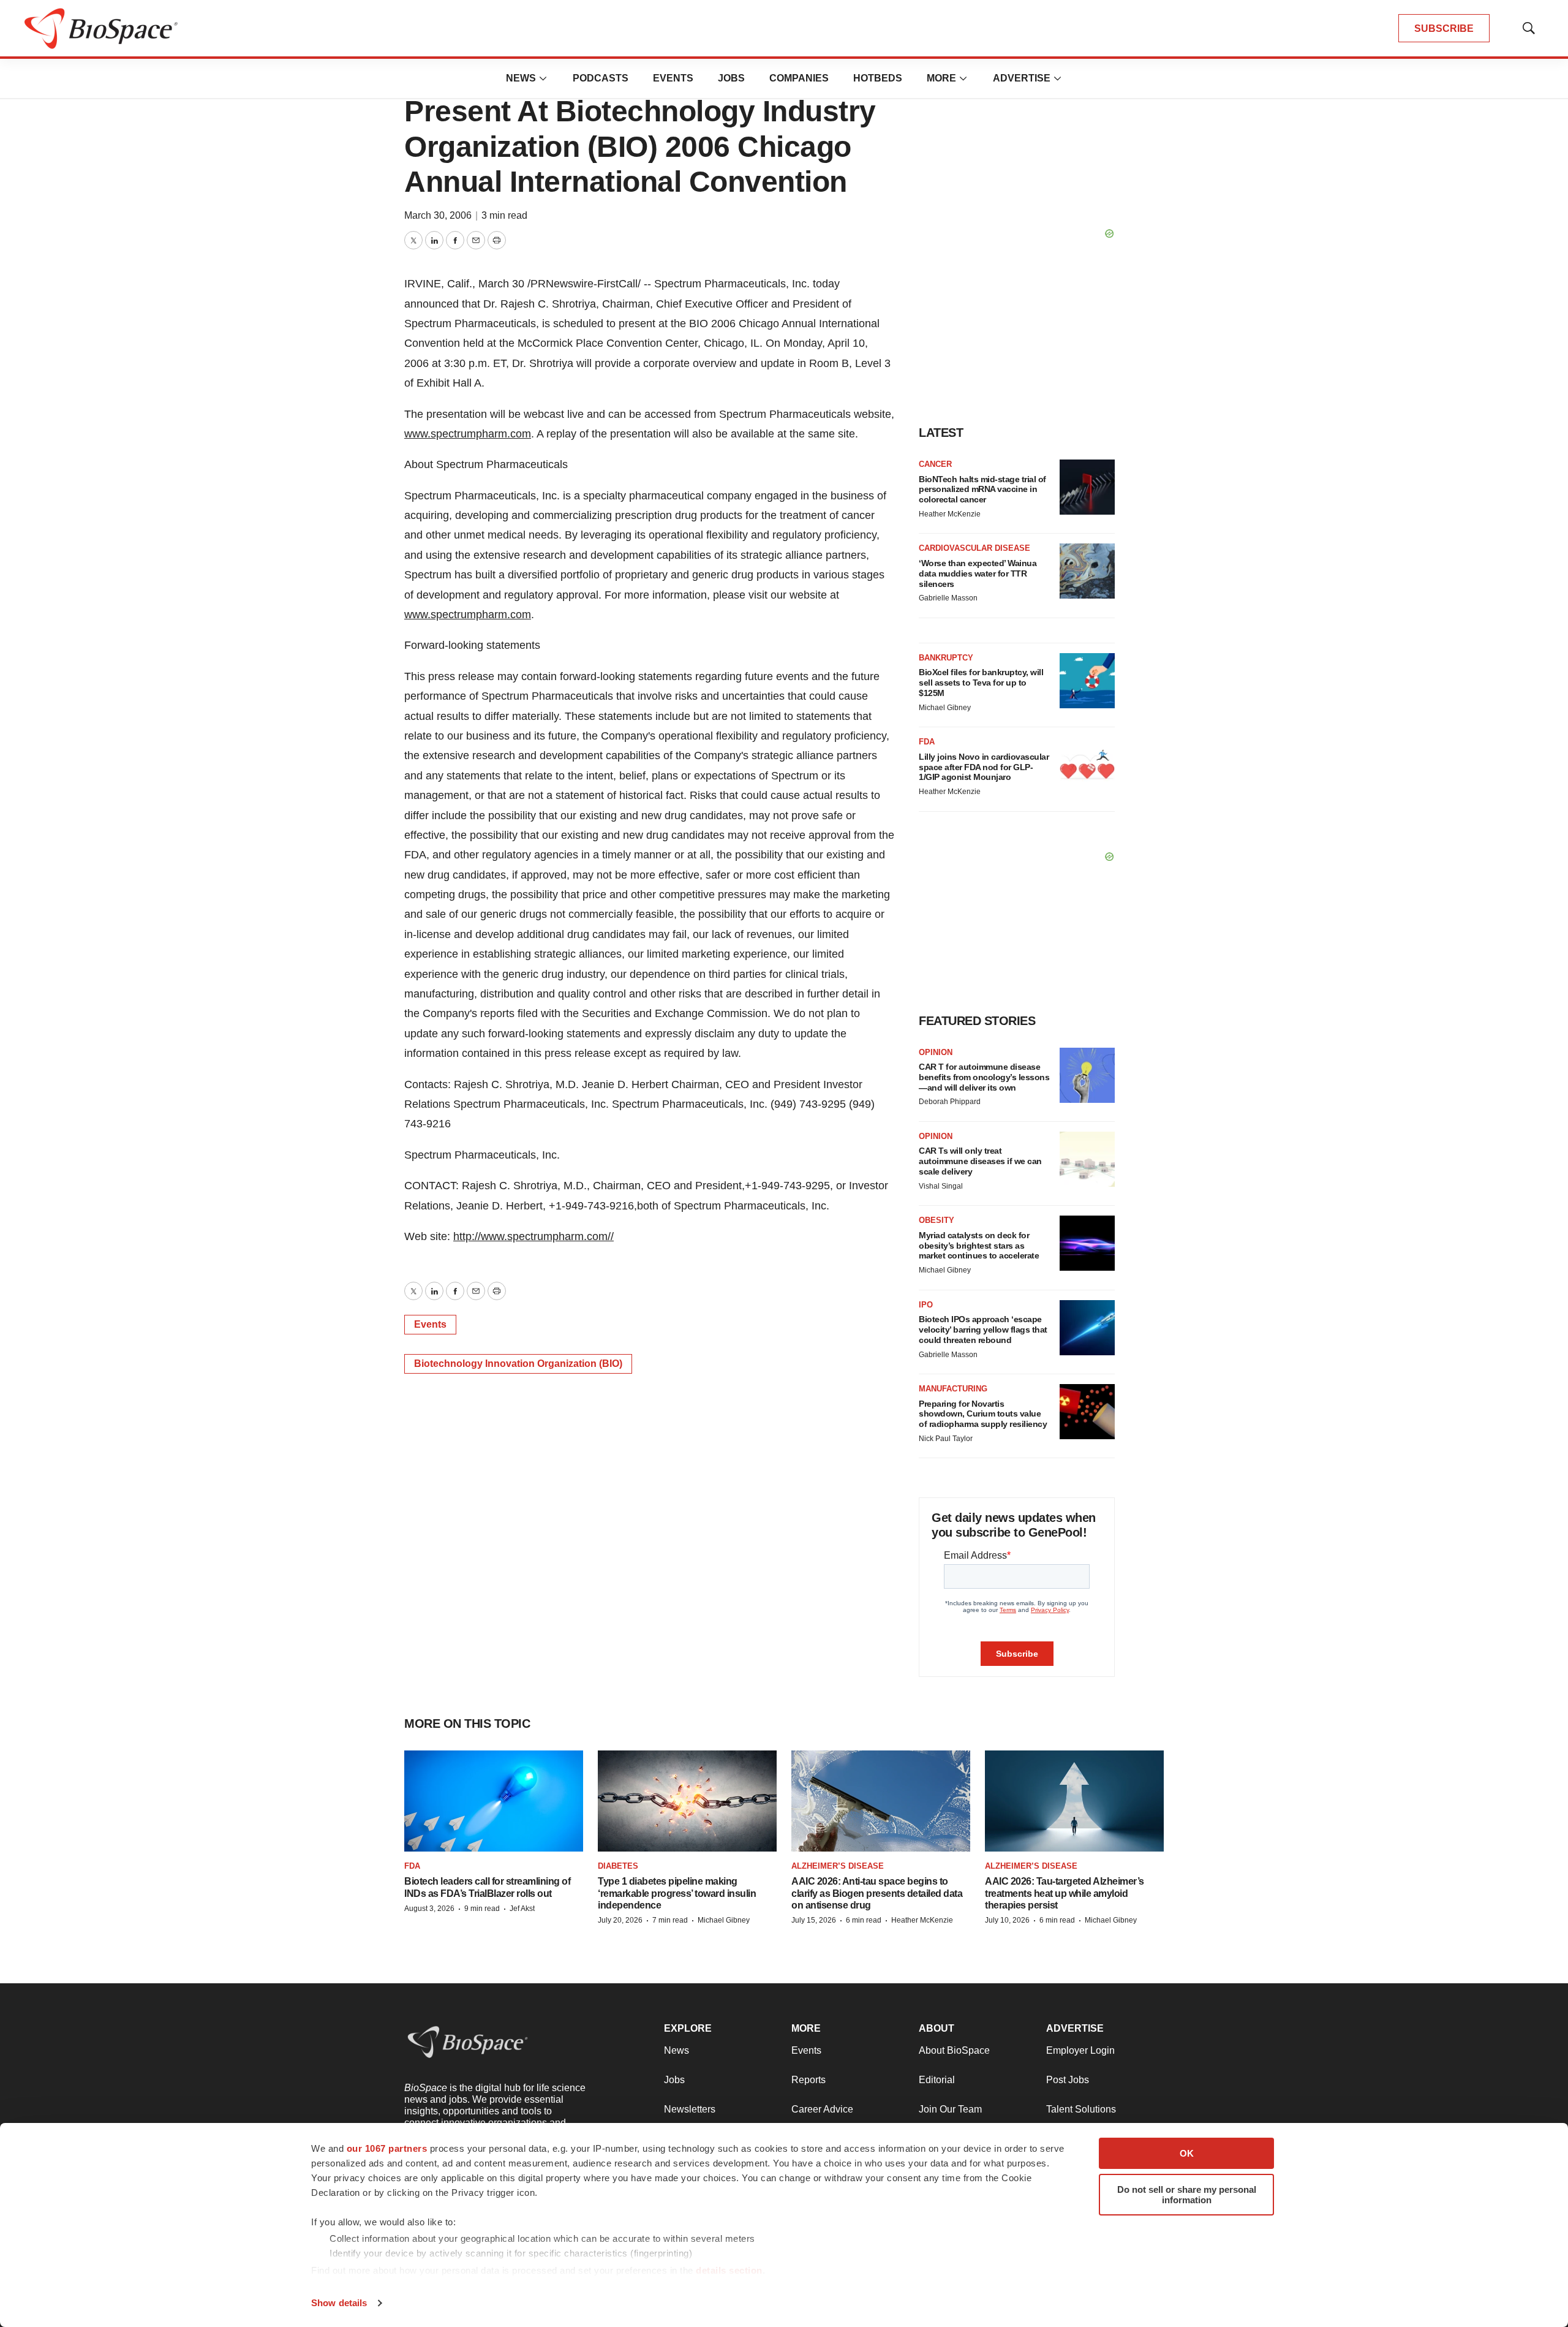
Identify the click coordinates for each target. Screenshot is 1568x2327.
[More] (543, 78)
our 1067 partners (387, 2148)
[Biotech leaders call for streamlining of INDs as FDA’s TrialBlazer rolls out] (494, 1801)
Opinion (936, 1052)
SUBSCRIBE (1444, 28)
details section (729, 2270)
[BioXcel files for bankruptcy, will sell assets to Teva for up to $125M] (1087, 681)
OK (1187, 2153)
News (521, 78)
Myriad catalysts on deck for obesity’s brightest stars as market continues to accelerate (979, 1246)
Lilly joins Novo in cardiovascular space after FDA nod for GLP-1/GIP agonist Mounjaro (984, 767)
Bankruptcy (946, 658)
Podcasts (601, 78)
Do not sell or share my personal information (1187, 2195)
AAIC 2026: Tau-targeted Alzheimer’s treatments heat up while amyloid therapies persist (1065, 1893)
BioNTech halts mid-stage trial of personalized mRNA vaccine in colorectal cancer (982, 490)
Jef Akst (522, 1909)
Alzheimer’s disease (838, 1866)
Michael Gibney (945, 708)
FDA (927, 742)
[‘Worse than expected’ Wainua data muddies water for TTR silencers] (1087, 571)
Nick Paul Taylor (946, 1439)
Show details (339, 2303)
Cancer (935, 464)
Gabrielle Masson (948, 598)
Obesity (937, 1220)
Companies (799, 78)
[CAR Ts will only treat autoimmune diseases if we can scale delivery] (1087, 1159)
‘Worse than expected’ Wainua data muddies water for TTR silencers (978, 573)
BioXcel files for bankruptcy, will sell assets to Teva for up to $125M (981, 683)
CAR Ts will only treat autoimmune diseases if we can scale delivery (980, 1161)
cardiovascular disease (974, 548)
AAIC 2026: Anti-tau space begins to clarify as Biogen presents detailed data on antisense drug (877, 1893)
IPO (926, 1305)
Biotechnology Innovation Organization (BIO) (518, 1364)
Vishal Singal (941, 1186)
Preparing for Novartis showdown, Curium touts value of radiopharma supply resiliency (983, 1414)
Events (673, 78)
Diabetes (618, 1866)
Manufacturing (953, 1389)
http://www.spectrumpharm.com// (533, 1236)
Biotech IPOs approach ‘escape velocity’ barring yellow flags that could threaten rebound (983, 1330)
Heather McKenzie (950, 514)
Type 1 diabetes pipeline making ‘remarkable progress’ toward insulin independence (677, 1893)
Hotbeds (878, 78)
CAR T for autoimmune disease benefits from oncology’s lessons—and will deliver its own (984, 1077)
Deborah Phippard (950, 1102)
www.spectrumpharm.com (468, 434)
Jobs (731, 78)
